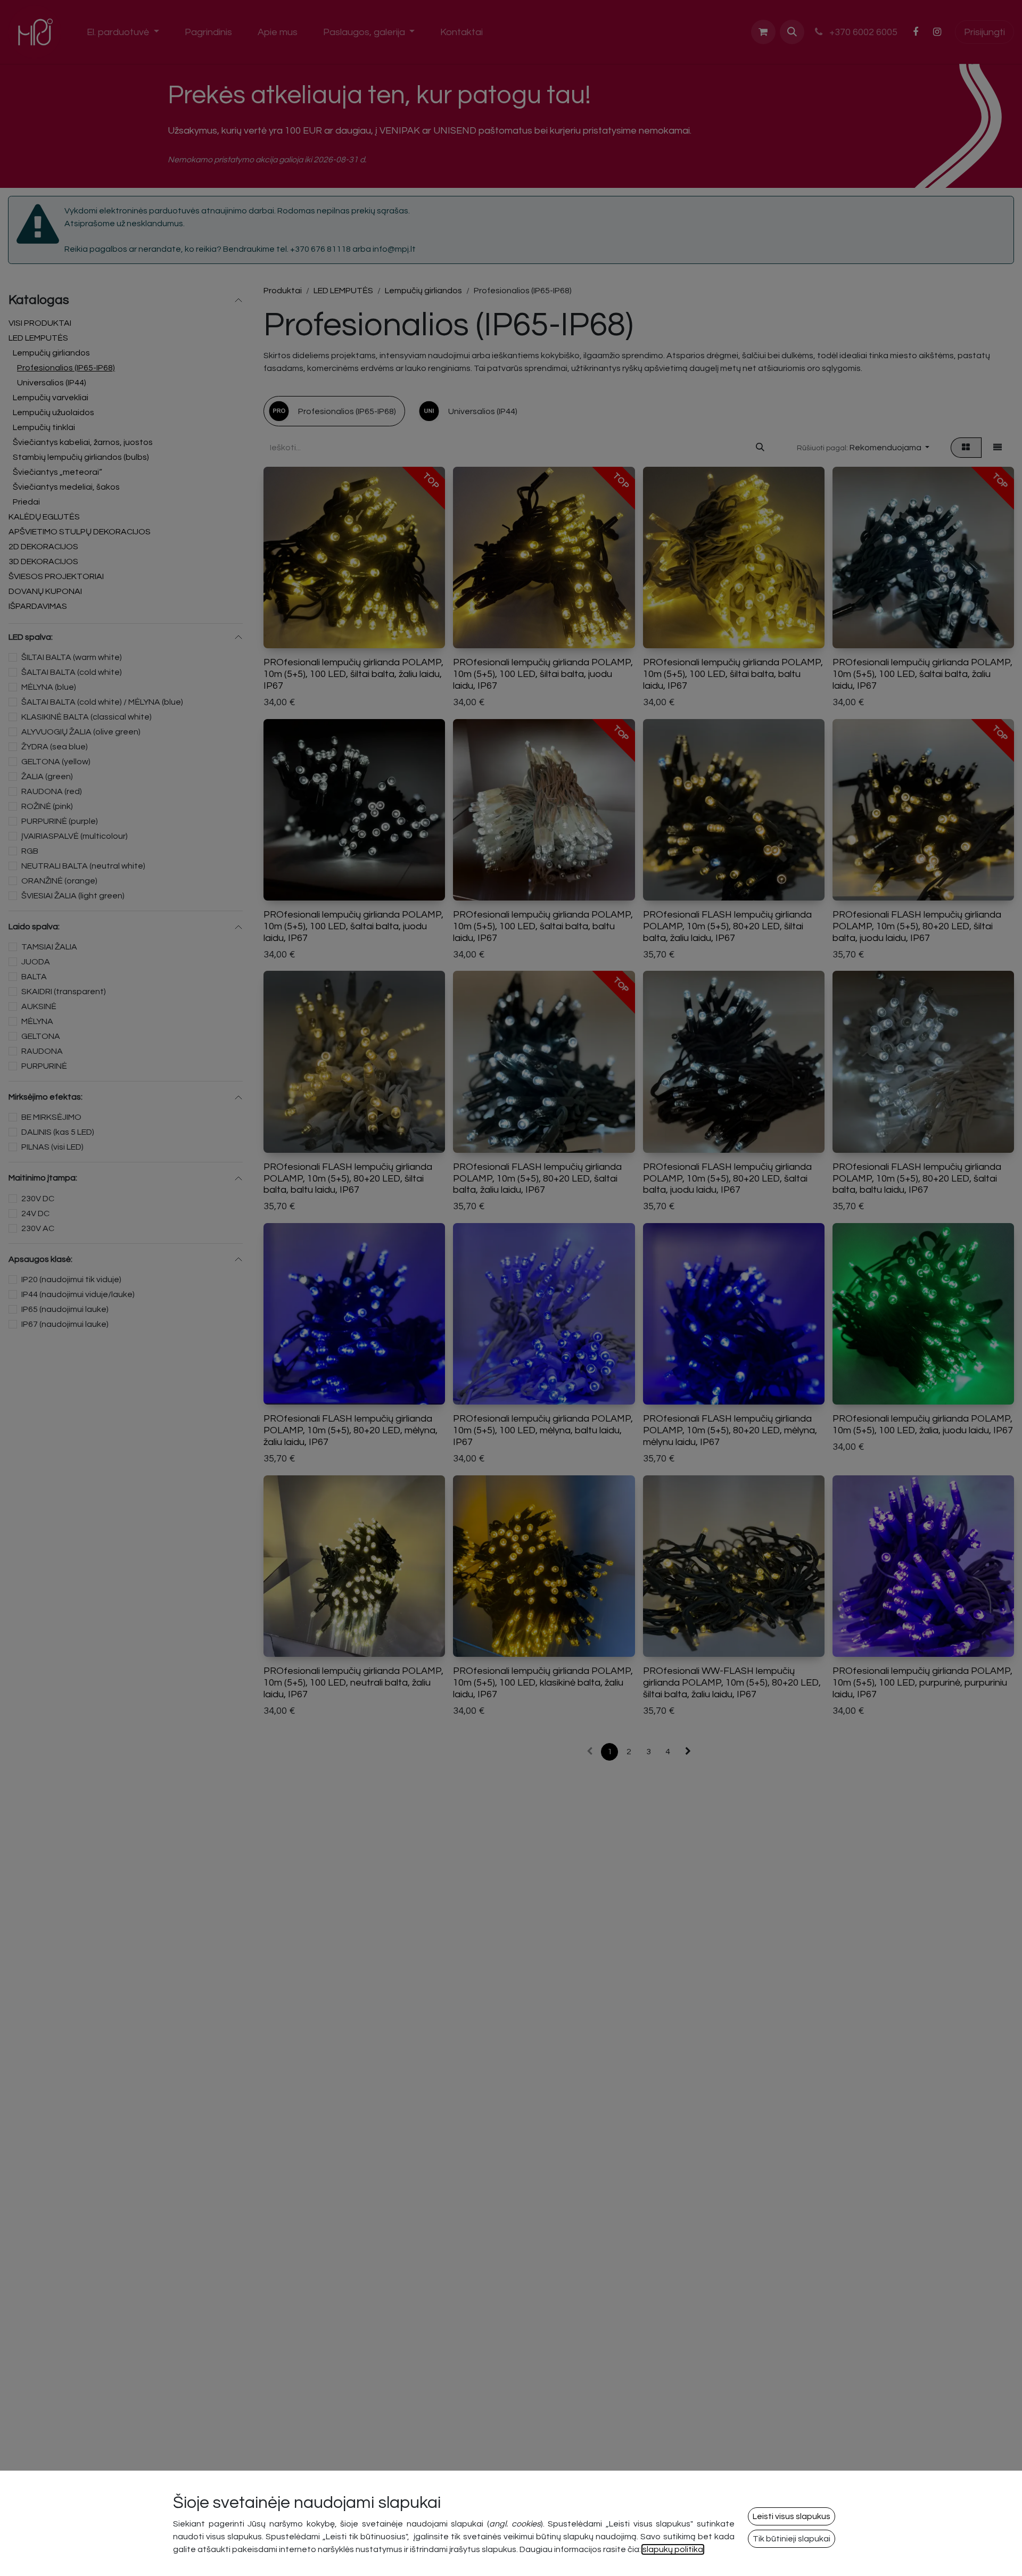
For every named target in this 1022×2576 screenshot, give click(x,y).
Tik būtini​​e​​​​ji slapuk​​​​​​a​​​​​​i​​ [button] (792, 2539)
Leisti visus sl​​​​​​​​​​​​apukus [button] (792, 2516)
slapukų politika (673, 2549)
